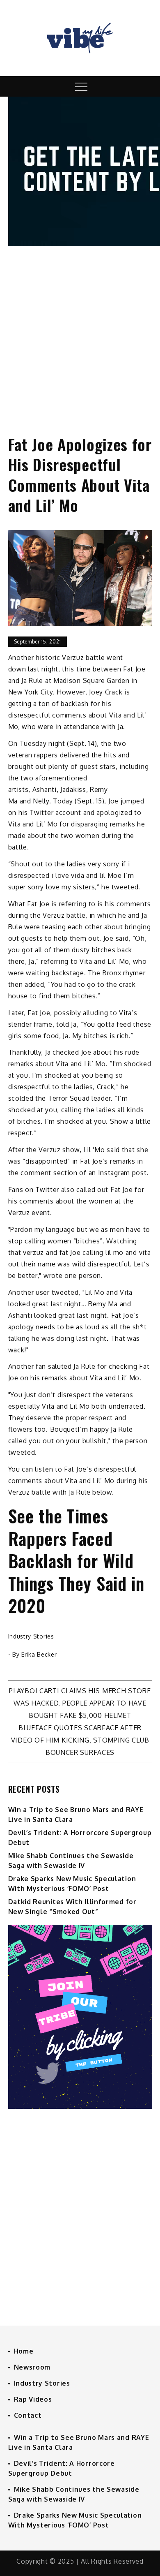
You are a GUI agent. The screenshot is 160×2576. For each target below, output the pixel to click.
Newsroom (32, 2367)
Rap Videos (33, 2399)
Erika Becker (39, 1654)
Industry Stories (31, 1636)
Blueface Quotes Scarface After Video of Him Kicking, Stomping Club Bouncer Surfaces (80, 1740)
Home (24, 2351)
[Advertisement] (80, 333)
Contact (28, 2415)
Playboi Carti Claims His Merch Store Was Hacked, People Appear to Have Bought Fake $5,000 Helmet (80, 1703)
